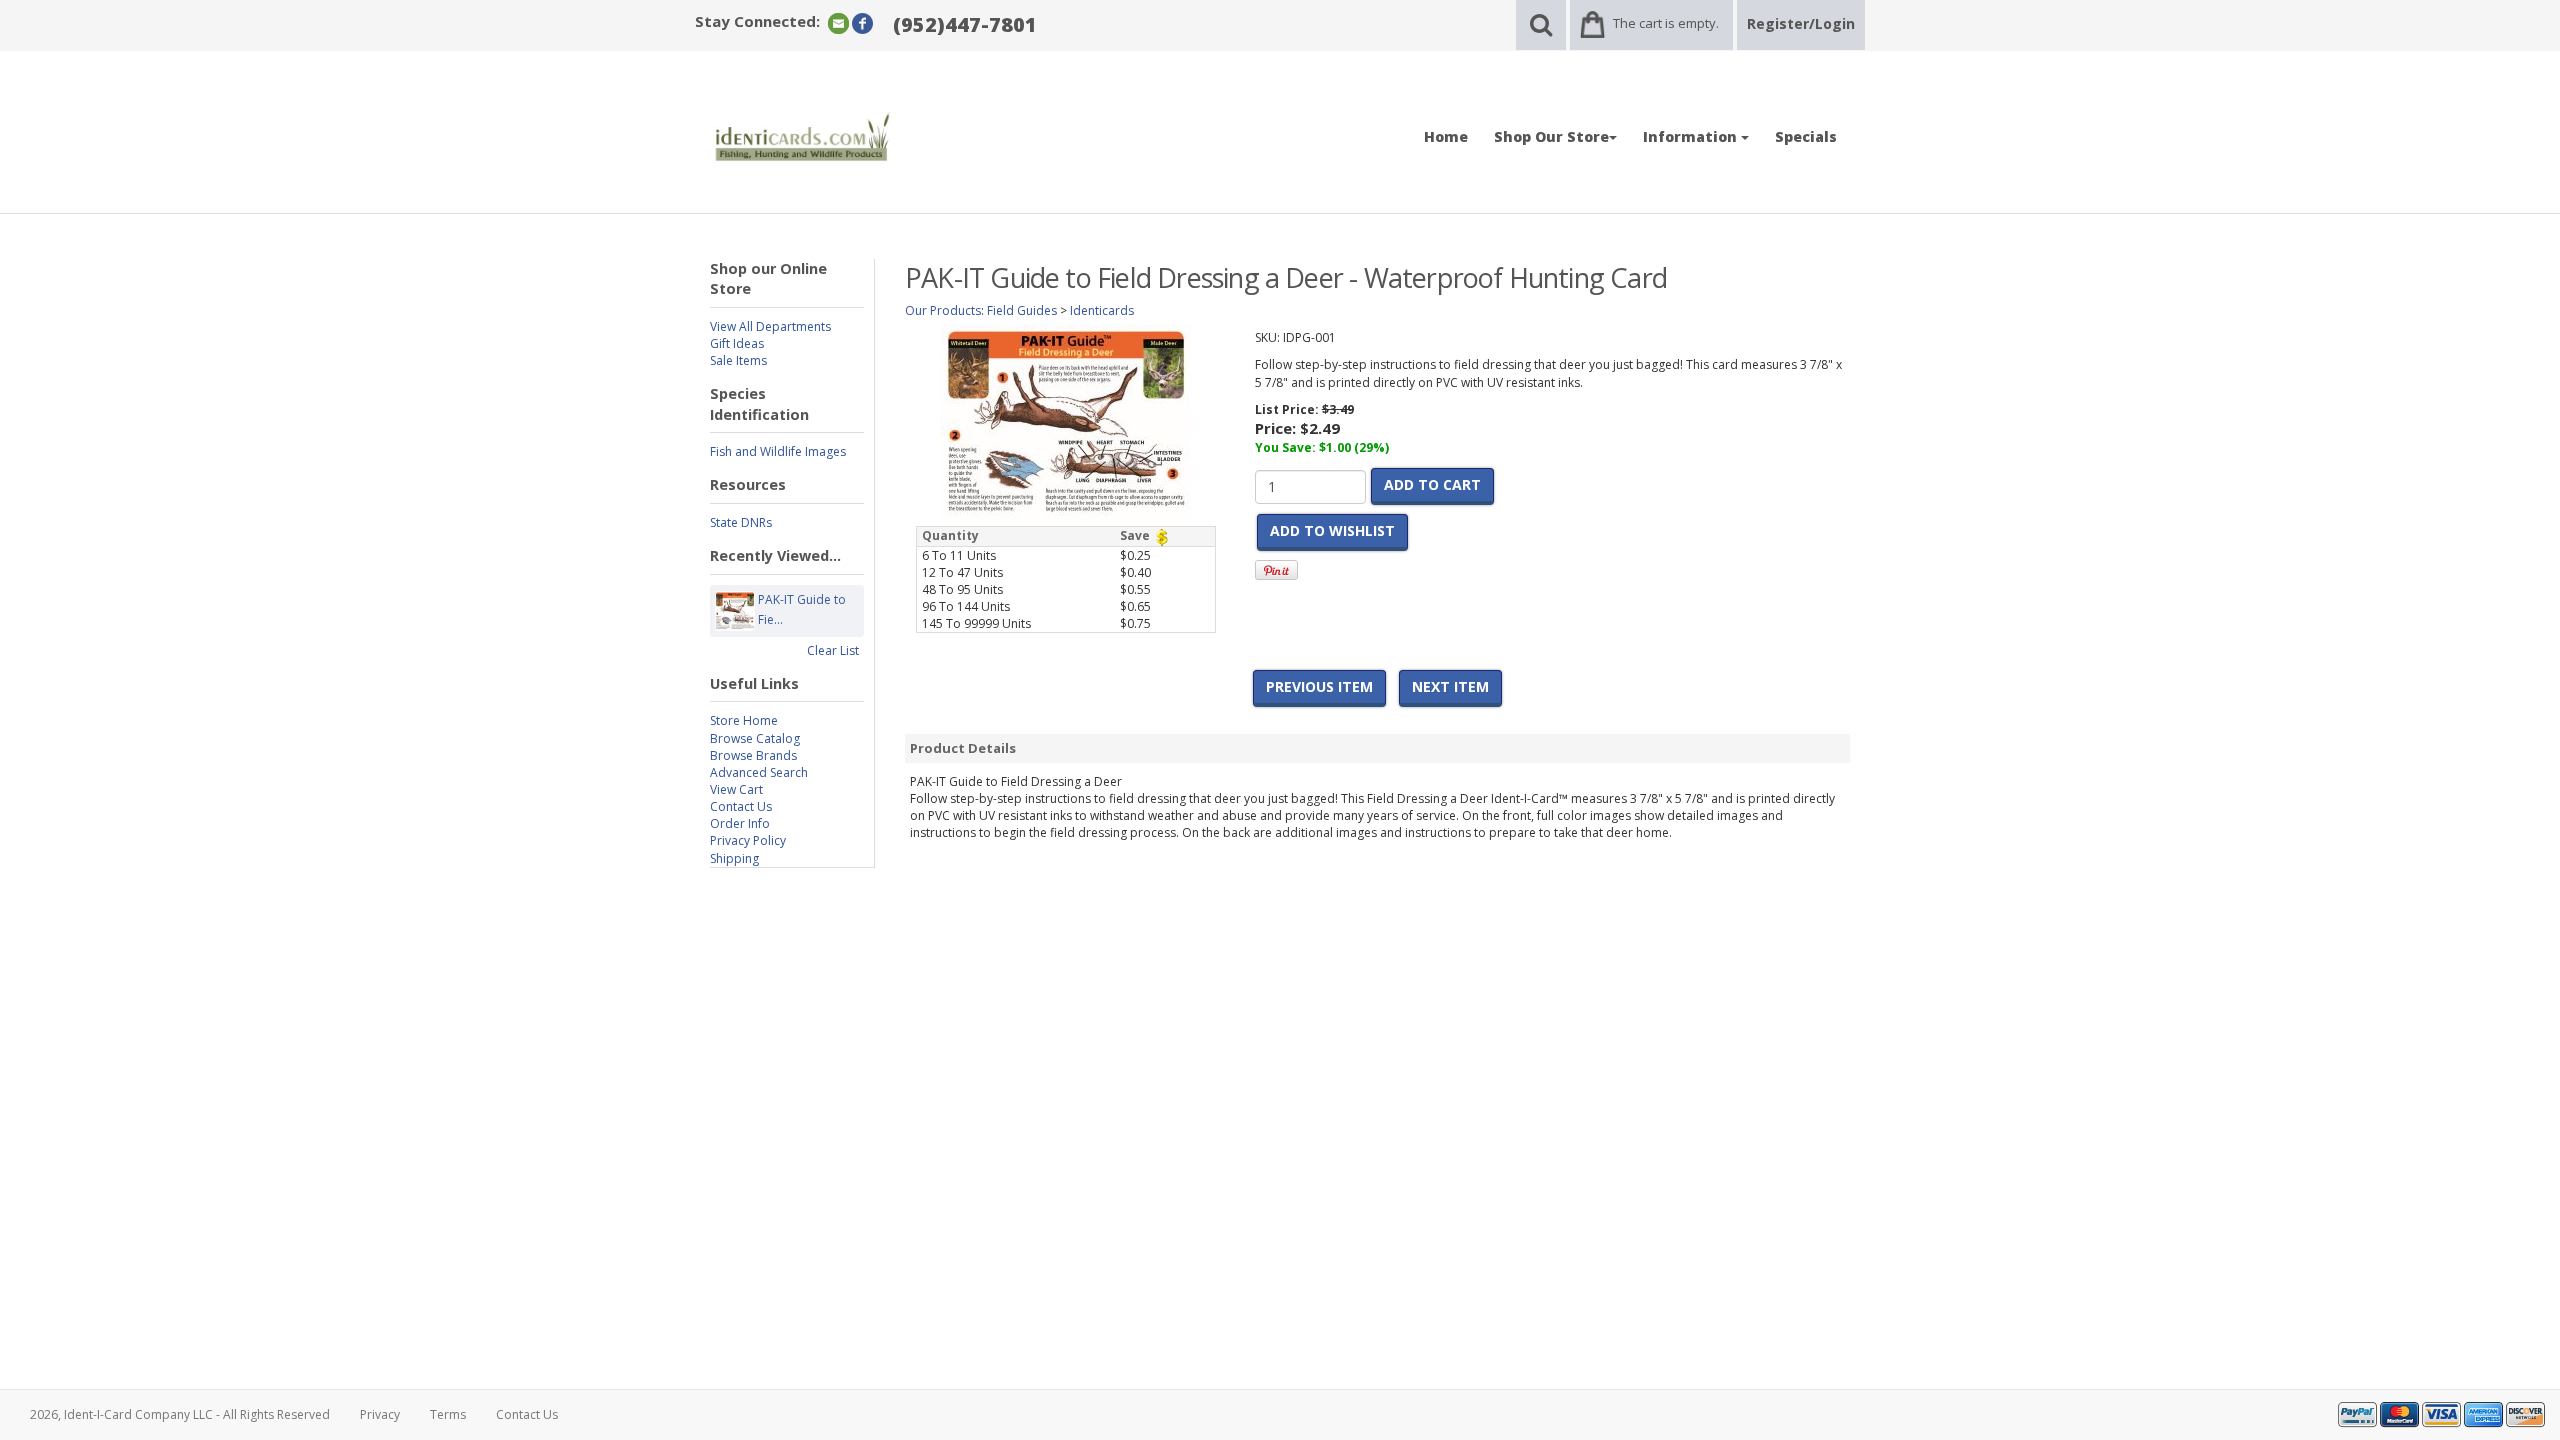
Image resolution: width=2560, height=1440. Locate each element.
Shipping (734, 858)
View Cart (736, 789)
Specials (1806, 136)
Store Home (744, 720)
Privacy (380, 1414)
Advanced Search (759, 772)
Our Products (943, 310)
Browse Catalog (755, 738)
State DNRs (741, 522)
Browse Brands (753, 755)
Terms (448, 1414)
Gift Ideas (737, 343)
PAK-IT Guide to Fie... (802, 609)
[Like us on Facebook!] (862, 22)
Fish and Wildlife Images (778, 451)
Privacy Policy (748, 840)
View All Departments (770, 326)
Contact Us (741, 806)
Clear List (833, 650)
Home (1446, 136)
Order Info (740, 823)
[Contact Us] (838, 22)
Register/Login (1801, 23)
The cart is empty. (1666, 23)
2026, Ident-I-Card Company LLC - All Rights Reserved (180, 1414)
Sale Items (738, 360)
